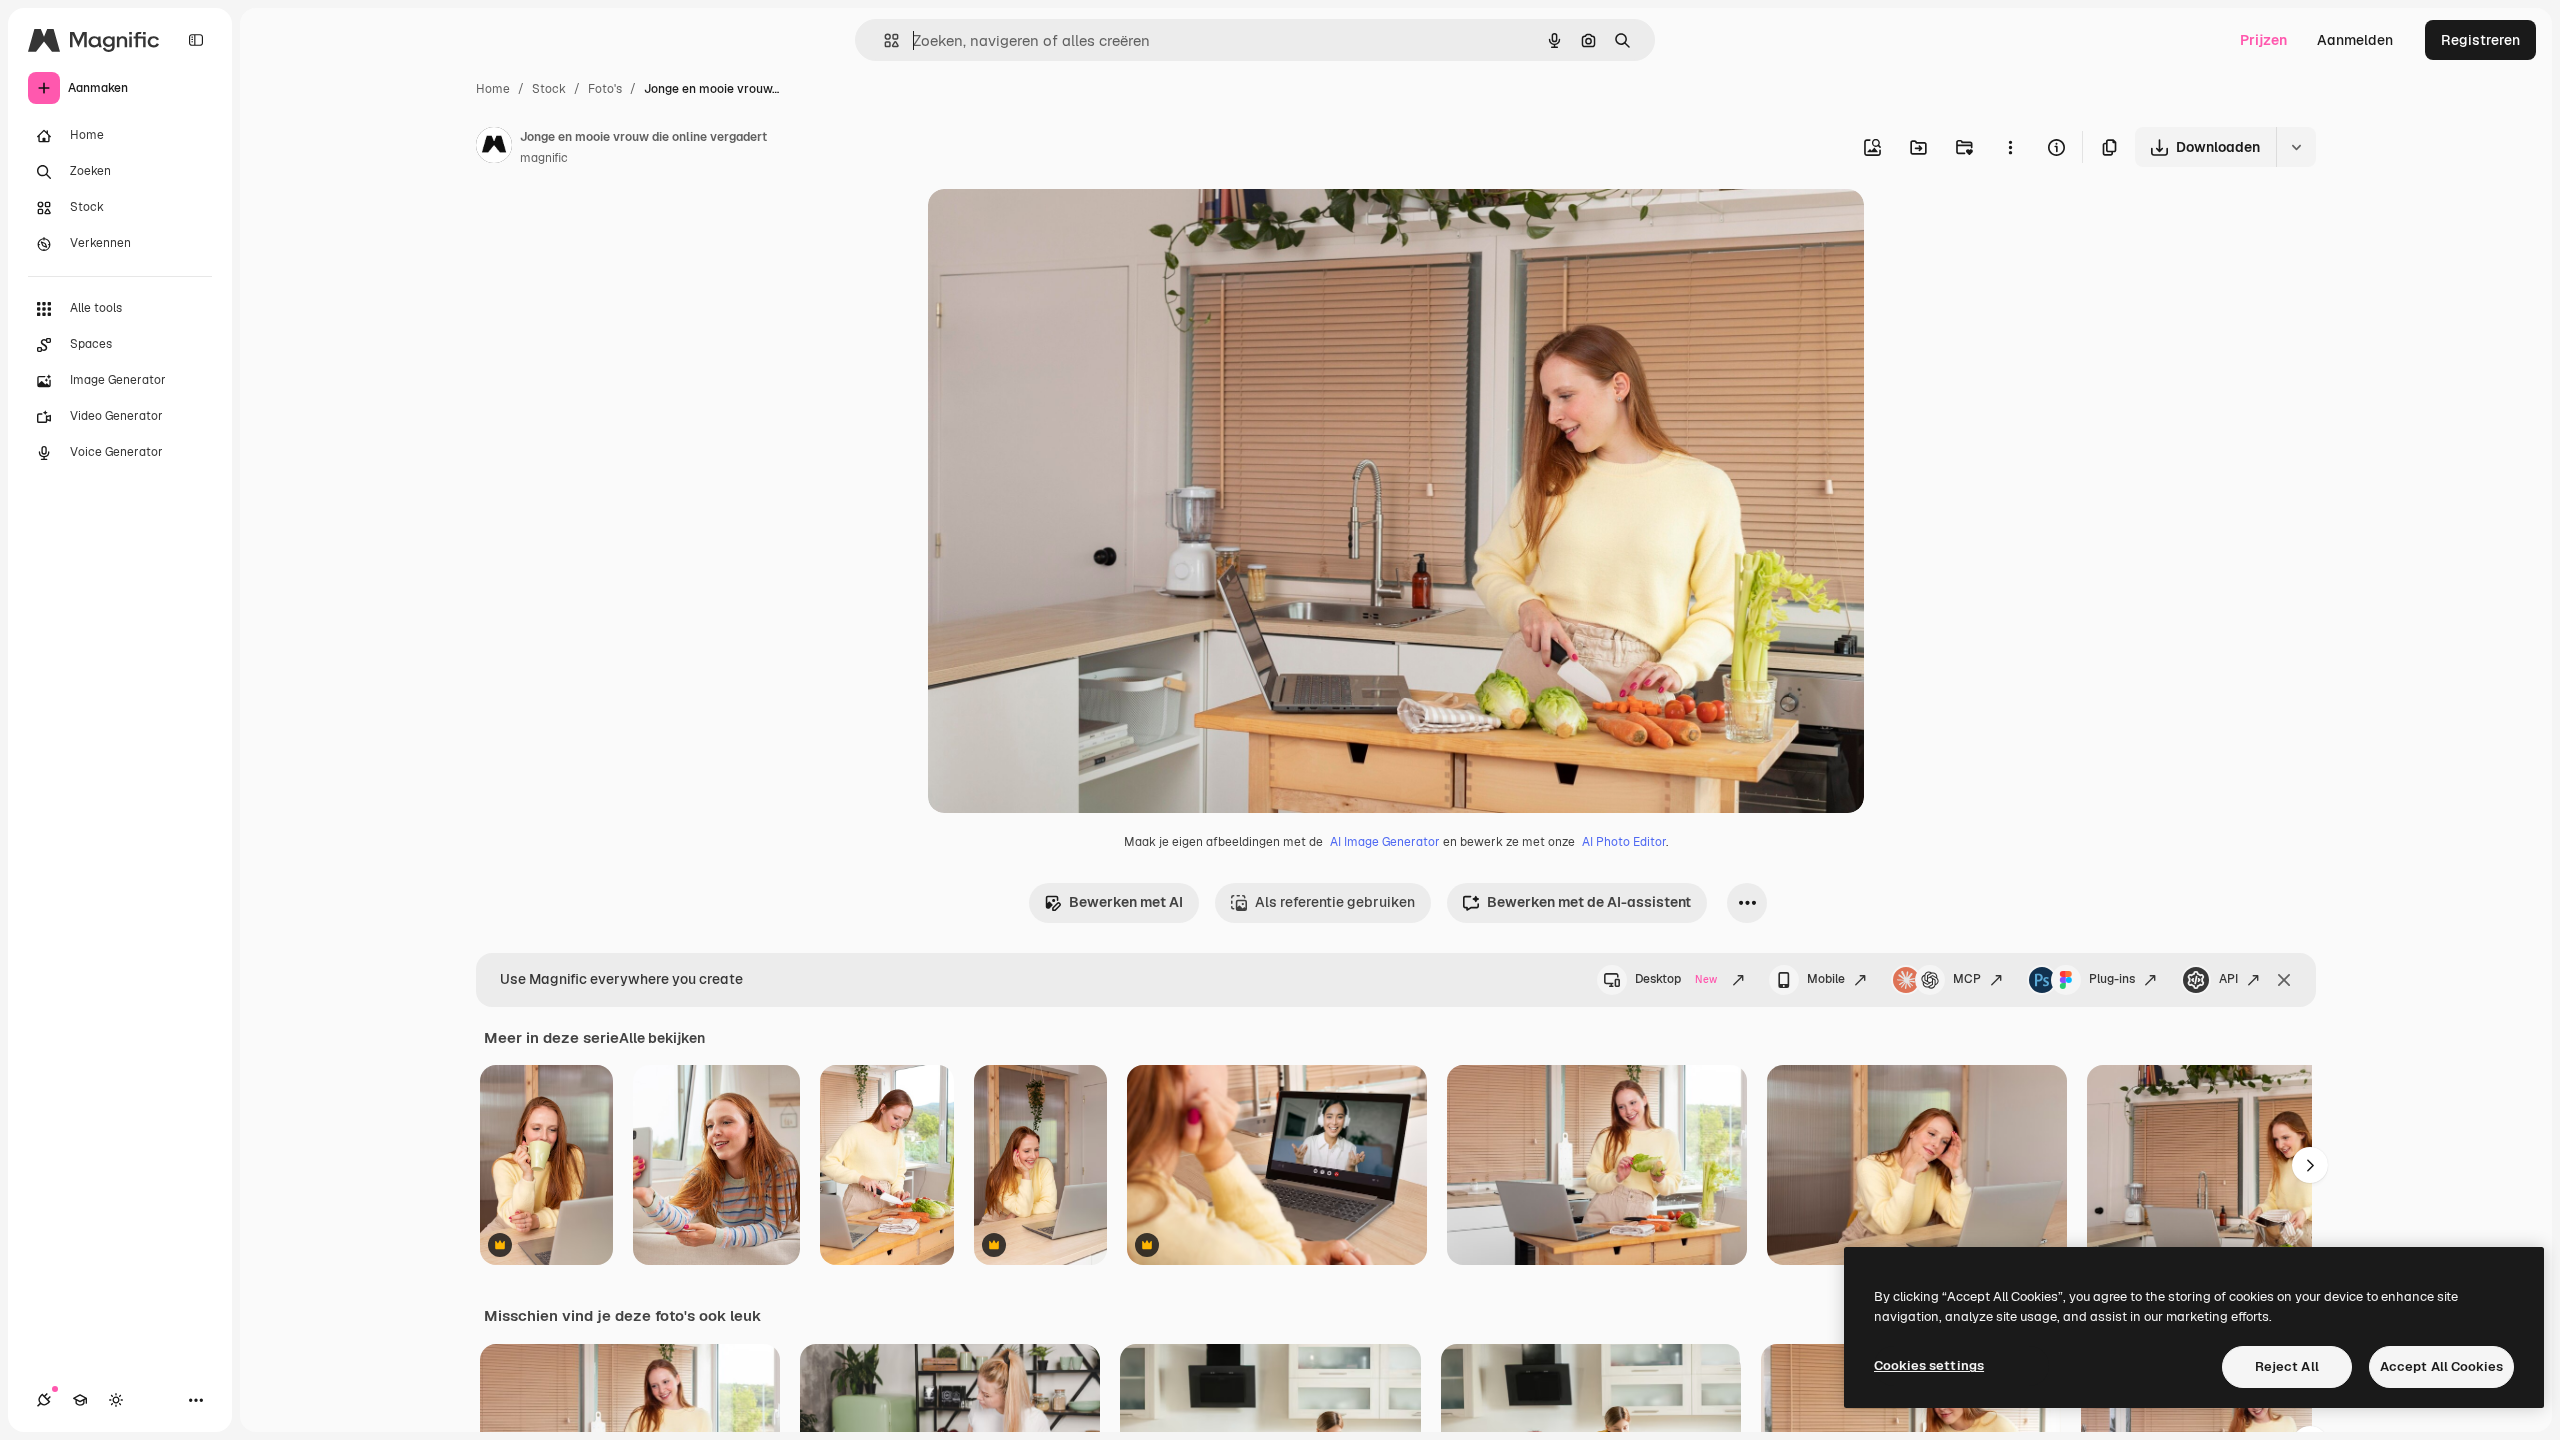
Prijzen (2263, 40)
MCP (1967, 979)
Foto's (605, 89)
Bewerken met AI (1126, 902)
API (2228, 979)
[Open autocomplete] (883, 40)
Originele (1059, 227)
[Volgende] (2310, 1165)
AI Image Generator (1385, 842)
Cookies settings (1929, 1365)
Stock (549, 89)
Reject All (2287, 1366)
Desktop (1676, 979)
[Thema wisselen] (116, 1400)
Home (493, 89)
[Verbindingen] (44, 1400)
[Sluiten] (2284, 980)
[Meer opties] (2010, 147)
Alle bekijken (662, 1038)
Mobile (1826, 979)
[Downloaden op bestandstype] (2296, 147)
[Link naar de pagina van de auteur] (494, 148)
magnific (544, 158)
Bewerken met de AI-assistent (1589, 902)
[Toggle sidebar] (196, 40)
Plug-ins (2112, 979)
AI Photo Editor (1624, 842)
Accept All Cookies (2441, 1366)
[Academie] (80, 1400)
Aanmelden (2355, 40)
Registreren (2480, 40)
